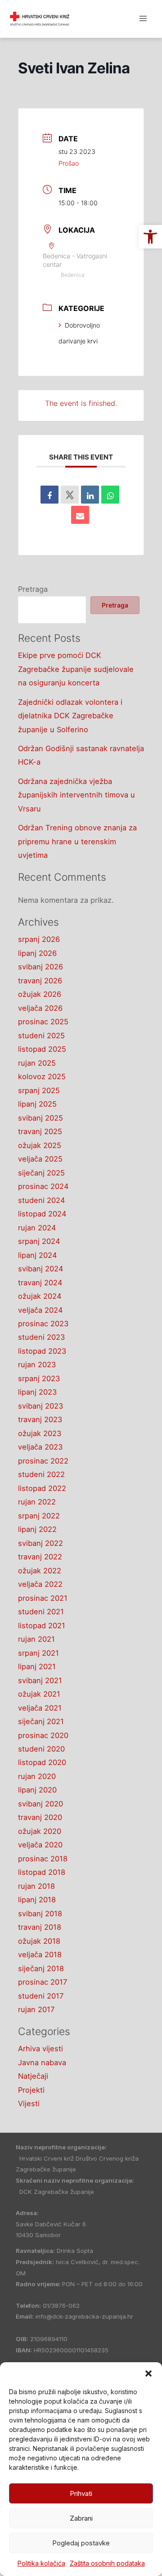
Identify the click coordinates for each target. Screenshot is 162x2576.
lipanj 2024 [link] (38, 1255)
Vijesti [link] (29, 2103)
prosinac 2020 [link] (43, 1735)
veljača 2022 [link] (40, 1584)
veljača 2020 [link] (40, 1845)
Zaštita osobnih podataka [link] (107, 2563)
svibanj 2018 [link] (40, 1914)
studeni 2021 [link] (41, 1612)
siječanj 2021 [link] (41, 1721)
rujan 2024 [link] (37, 1228)
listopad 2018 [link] (42, 1872)
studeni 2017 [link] (41, 1996)
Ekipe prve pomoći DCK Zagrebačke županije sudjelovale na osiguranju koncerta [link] (76, 669)
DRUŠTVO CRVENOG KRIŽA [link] (94, 18)
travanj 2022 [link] (40, 1557)
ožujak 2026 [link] (40, 994)
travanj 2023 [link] (40, 1419)
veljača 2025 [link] (40, 1159)
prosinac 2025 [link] (43, 1022)
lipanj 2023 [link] (37, 1392)
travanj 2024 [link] (40, 1283)
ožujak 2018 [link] (39, 1941)
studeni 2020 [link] (41, 1749)
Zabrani (81, 2518)
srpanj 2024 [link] (39, 1241)
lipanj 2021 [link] (37, 1666)
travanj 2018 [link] (40, 1927)
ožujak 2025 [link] (40, 1145)
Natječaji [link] (33, 2076)
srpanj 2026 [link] (39, 939)
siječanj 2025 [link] (41, 1173)
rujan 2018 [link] (36, 1886)
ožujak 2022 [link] (40, 1571)
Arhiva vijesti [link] (40, 2049)
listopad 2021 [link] (42, 1626)
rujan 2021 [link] (36, 1639)
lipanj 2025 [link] (37, 1104)
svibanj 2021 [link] (40, 1680)
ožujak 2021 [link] (39, 1694)
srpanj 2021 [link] (38, 1653)
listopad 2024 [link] (42, 1214)
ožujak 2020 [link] (40, 1831)
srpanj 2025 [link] (39, 1090)
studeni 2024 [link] (42, 1200)
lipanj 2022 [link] (37, 1529)
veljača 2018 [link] (40, 1955)
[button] (148, 2373)
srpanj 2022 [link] (39, 1516)
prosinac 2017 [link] (43, 1982)
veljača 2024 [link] (40, 1310)
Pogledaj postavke (81, 2543)
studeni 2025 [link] (41, 1036)
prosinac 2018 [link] (43, 1859)
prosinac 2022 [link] (43, 1461)
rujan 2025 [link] (37, 1063)
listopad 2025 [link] (42, 1049)
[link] (150, 237)
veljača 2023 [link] (40, 1447)
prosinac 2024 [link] (43, 1186)
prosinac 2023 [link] (43, 1324)
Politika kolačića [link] (41, 2563)
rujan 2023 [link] (37, 1365)
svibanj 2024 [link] (41, 1269)
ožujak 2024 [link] (40, 1296)
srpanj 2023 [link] (39, 1378)
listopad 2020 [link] (42, 1762)
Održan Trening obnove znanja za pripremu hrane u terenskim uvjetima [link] (77, 841)
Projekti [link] (31, 2090)
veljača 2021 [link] (40, 1708)
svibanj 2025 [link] (40, 1118)
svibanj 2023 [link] (40, 1406)
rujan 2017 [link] (36, 2009)
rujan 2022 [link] (37, 1502)
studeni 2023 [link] (41, 1337)
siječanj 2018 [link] (41, 1968)
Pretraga (33, 589)
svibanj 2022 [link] (40, 1543)
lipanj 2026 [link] (37, 953)
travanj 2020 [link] (40, 1817)
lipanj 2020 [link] (37, 1790)
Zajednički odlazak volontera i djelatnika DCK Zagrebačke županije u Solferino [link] (70, 716)
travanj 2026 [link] (40, 981)
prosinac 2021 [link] (43, 1598)
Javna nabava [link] (42, 2063)
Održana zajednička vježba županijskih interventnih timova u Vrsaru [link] (76, 795)
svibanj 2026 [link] (40, 967)
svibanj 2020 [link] (40, 1804)
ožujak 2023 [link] (40, 1433)
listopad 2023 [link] (42, 1351)
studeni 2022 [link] (41, 1474)
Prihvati (81, 2493)
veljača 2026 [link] (40, 1008)
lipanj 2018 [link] (37, 1900)
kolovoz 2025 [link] (42, 1076)
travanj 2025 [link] (40, 1131)
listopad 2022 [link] (42, 1488)
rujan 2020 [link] (37, 1776)
